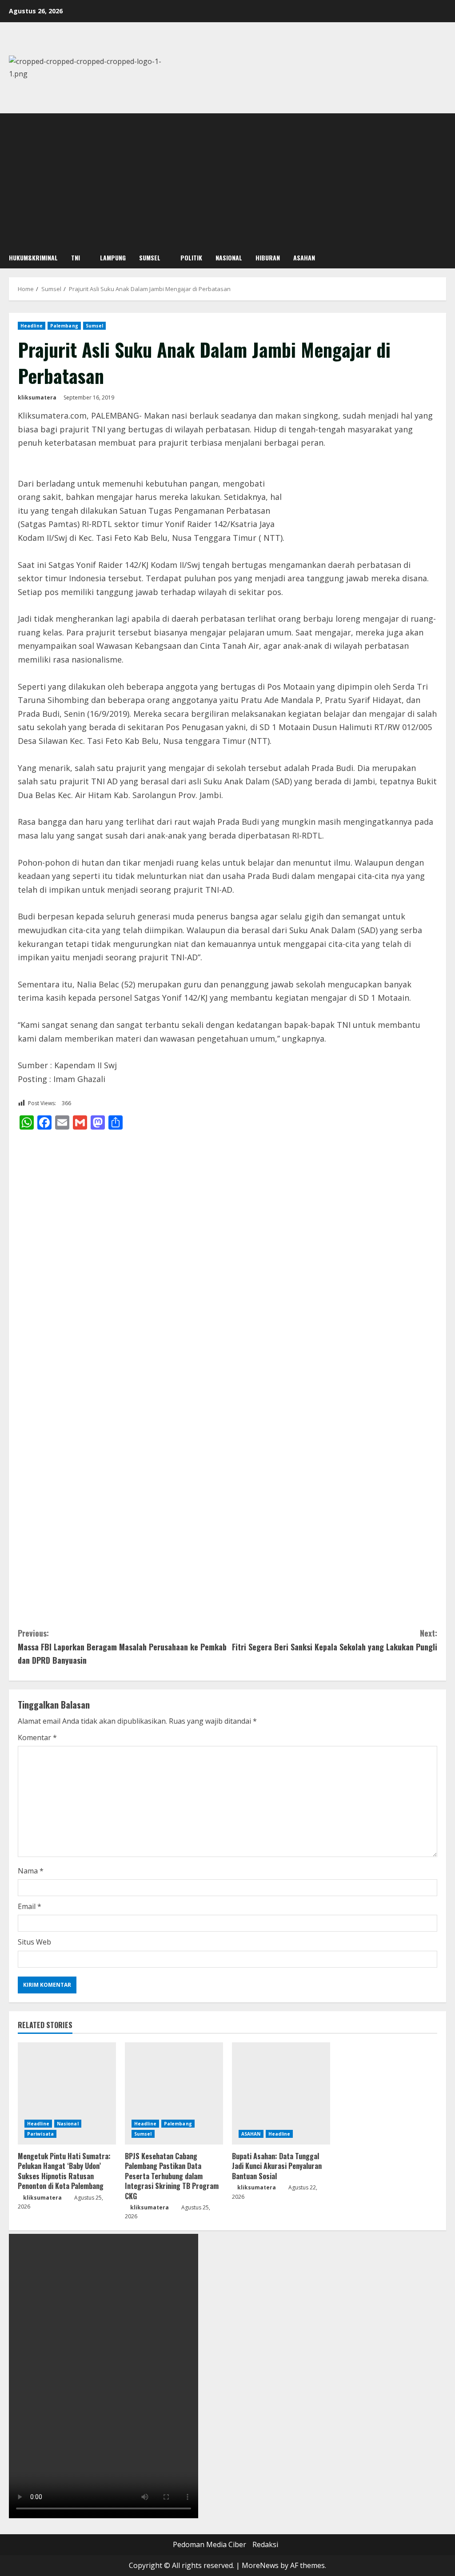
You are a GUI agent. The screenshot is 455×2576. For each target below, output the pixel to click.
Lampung (113, 258)
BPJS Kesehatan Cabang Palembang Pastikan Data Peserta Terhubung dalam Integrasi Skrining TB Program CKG (172, 2176)
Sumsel (150, 258)
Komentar (37, 1737)
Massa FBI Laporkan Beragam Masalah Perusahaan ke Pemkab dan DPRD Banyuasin (122, 1647)
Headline (32, 326)
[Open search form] (443, 258)
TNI (76, 258)
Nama (31, 1871)
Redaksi (265, 2544)
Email (30, 1906)
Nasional (229, 258)
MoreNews (260, 2565)
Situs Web (34, 1942)
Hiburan (268, 258)
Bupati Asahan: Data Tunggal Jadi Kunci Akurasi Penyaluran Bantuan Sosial (277, 2166)
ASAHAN (304, 258)
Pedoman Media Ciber (210, 2544)
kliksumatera (37, 397)
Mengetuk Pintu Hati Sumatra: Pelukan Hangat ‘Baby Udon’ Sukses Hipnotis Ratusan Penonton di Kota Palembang (64, 2171)
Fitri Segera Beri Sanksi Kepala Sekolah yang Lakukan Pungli (335, 1640)
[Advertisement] (227, 180)
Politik (191, 258)
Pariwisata (40, 2134)
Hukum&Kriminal (33, 258)
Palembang (64, 326)
